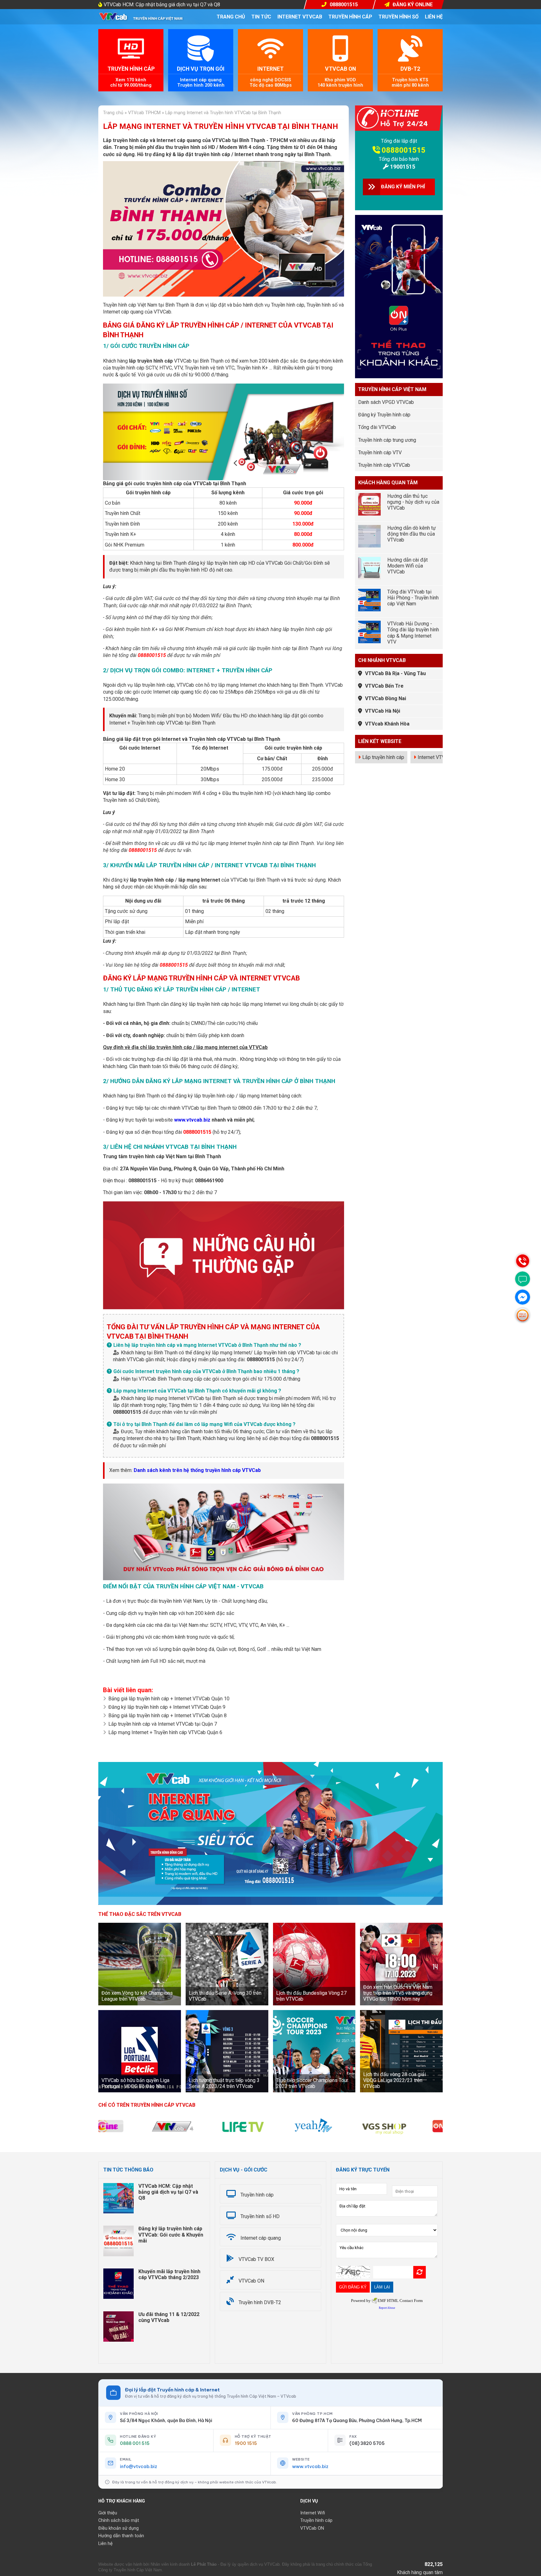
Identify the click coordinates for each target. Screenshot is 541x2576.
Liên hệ (434, 17)
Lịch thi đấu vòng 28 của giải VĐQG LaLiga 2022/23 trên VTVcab (394, 2080)
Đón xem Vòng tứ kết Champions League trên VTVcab (137, 1996)
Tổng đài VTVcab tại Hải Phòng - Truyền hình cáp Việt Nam (413, 598)
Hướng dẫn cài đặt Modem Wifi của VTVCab (407, 566)
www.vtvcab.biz (192, 1120)
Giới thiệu (108, 2513)
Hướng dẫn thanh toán (121, 2536)
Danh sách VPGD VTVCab (386, 402)
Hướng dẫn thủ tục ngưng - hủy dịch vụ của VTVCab (413, 502)
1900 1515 (246, 2443)
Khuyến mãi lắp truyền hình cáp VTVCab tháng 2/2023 (169, 2274)
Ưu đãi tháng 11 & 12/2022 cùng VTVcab (169, 2317)
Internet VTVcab (300, 17)
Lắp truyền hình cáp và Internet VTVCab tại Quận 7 (163, 1724)
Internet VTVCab (435, 757)
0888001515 (404, 150)
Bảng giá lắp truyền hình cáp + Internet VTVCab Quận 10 (169, 1699)
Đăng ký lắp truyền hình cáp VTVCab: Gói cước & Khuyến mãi (171, 2235)
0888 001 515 (135, 2443)
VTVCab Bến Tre (384, 686)
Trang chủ (231, 17)
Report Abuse (387, 2308)
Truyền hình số (399, 17)
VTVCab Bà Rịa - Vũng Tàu (395, 673)
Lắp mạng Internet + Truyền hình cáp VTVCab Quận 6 (165, 1732)
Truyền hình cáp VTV (380, 453)
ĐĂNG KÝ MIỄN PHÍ (403, 187)
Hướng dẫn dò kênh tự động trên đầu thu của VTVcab (412, 534)
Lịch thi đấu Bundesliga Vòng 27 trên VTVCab (311, 1996)
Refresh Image (420, 2272)
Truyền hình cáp (350, 17)
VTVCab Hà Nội (383, 711)
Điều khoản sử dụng (119, 2528)
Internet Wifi (313, 2513)
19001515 (403, 167)
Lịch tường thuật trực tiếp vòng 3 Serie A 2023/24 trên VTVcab (224, 2083)
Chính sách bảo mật (119, 2520)
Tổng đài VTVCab (377, 427)
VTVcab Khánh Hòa (387, 724)
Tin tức (261, 17)
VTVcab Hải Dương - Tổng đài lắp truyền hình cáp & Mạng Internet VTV (413, 633)
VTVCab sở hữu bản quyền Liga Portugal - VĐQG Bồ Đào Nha (135, 2083)
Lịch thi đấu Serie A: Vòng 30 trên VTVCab (225, 1996)
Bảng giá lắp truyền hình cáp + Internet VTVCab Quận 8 (167, 1716)
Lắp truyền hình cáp (383, 757)
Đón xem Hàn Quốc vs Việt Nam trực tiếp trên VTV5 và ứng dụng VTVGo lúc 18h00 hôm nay (398, 1993)
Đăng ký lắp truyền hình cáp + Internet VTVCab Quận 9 (167, 1707)
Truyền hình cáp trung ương (387, 440)
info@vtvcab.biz (139, 2467)
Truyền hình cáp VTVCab (384, 465)
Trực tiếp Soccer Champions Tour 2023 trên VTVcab (312, 2083)
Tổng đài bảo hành (399, 159)
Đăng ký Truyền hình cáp (384, 415)
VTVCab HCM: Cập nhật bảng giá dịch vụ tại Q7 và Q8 (162, 5)
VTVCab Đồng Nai (386, 698)
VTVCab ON (312, 2528)
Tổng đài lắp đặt (399, 141)
